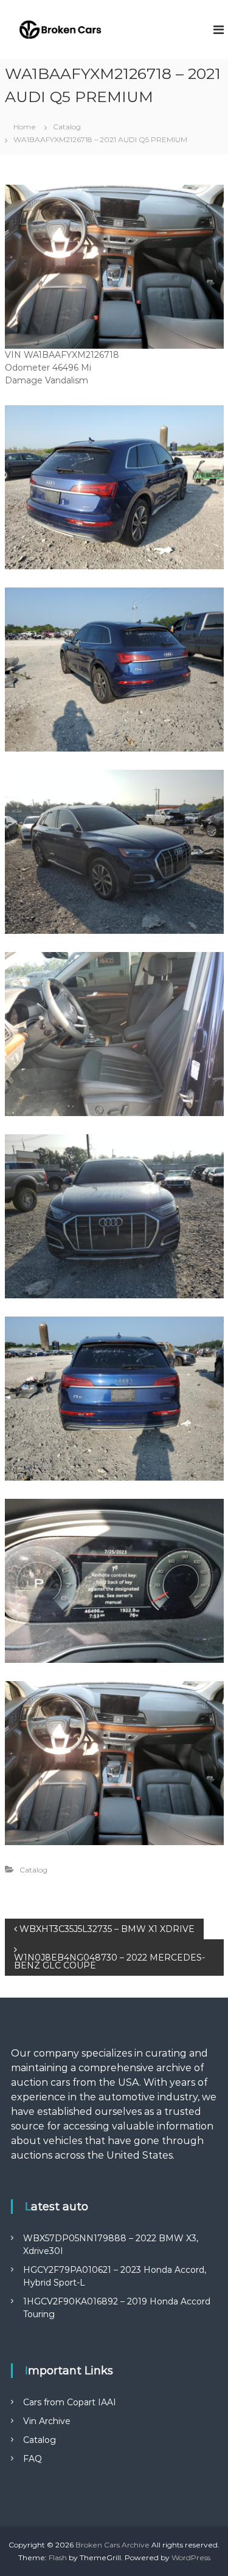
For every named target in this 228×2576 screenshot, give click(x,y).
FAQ (33, 2459)
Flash (58, 2557)
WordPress (191, 2557)
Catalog (67, 127)
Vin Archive (47, 2421)
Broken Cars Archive (112, 2545)
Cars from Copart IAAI (70, 2402)
